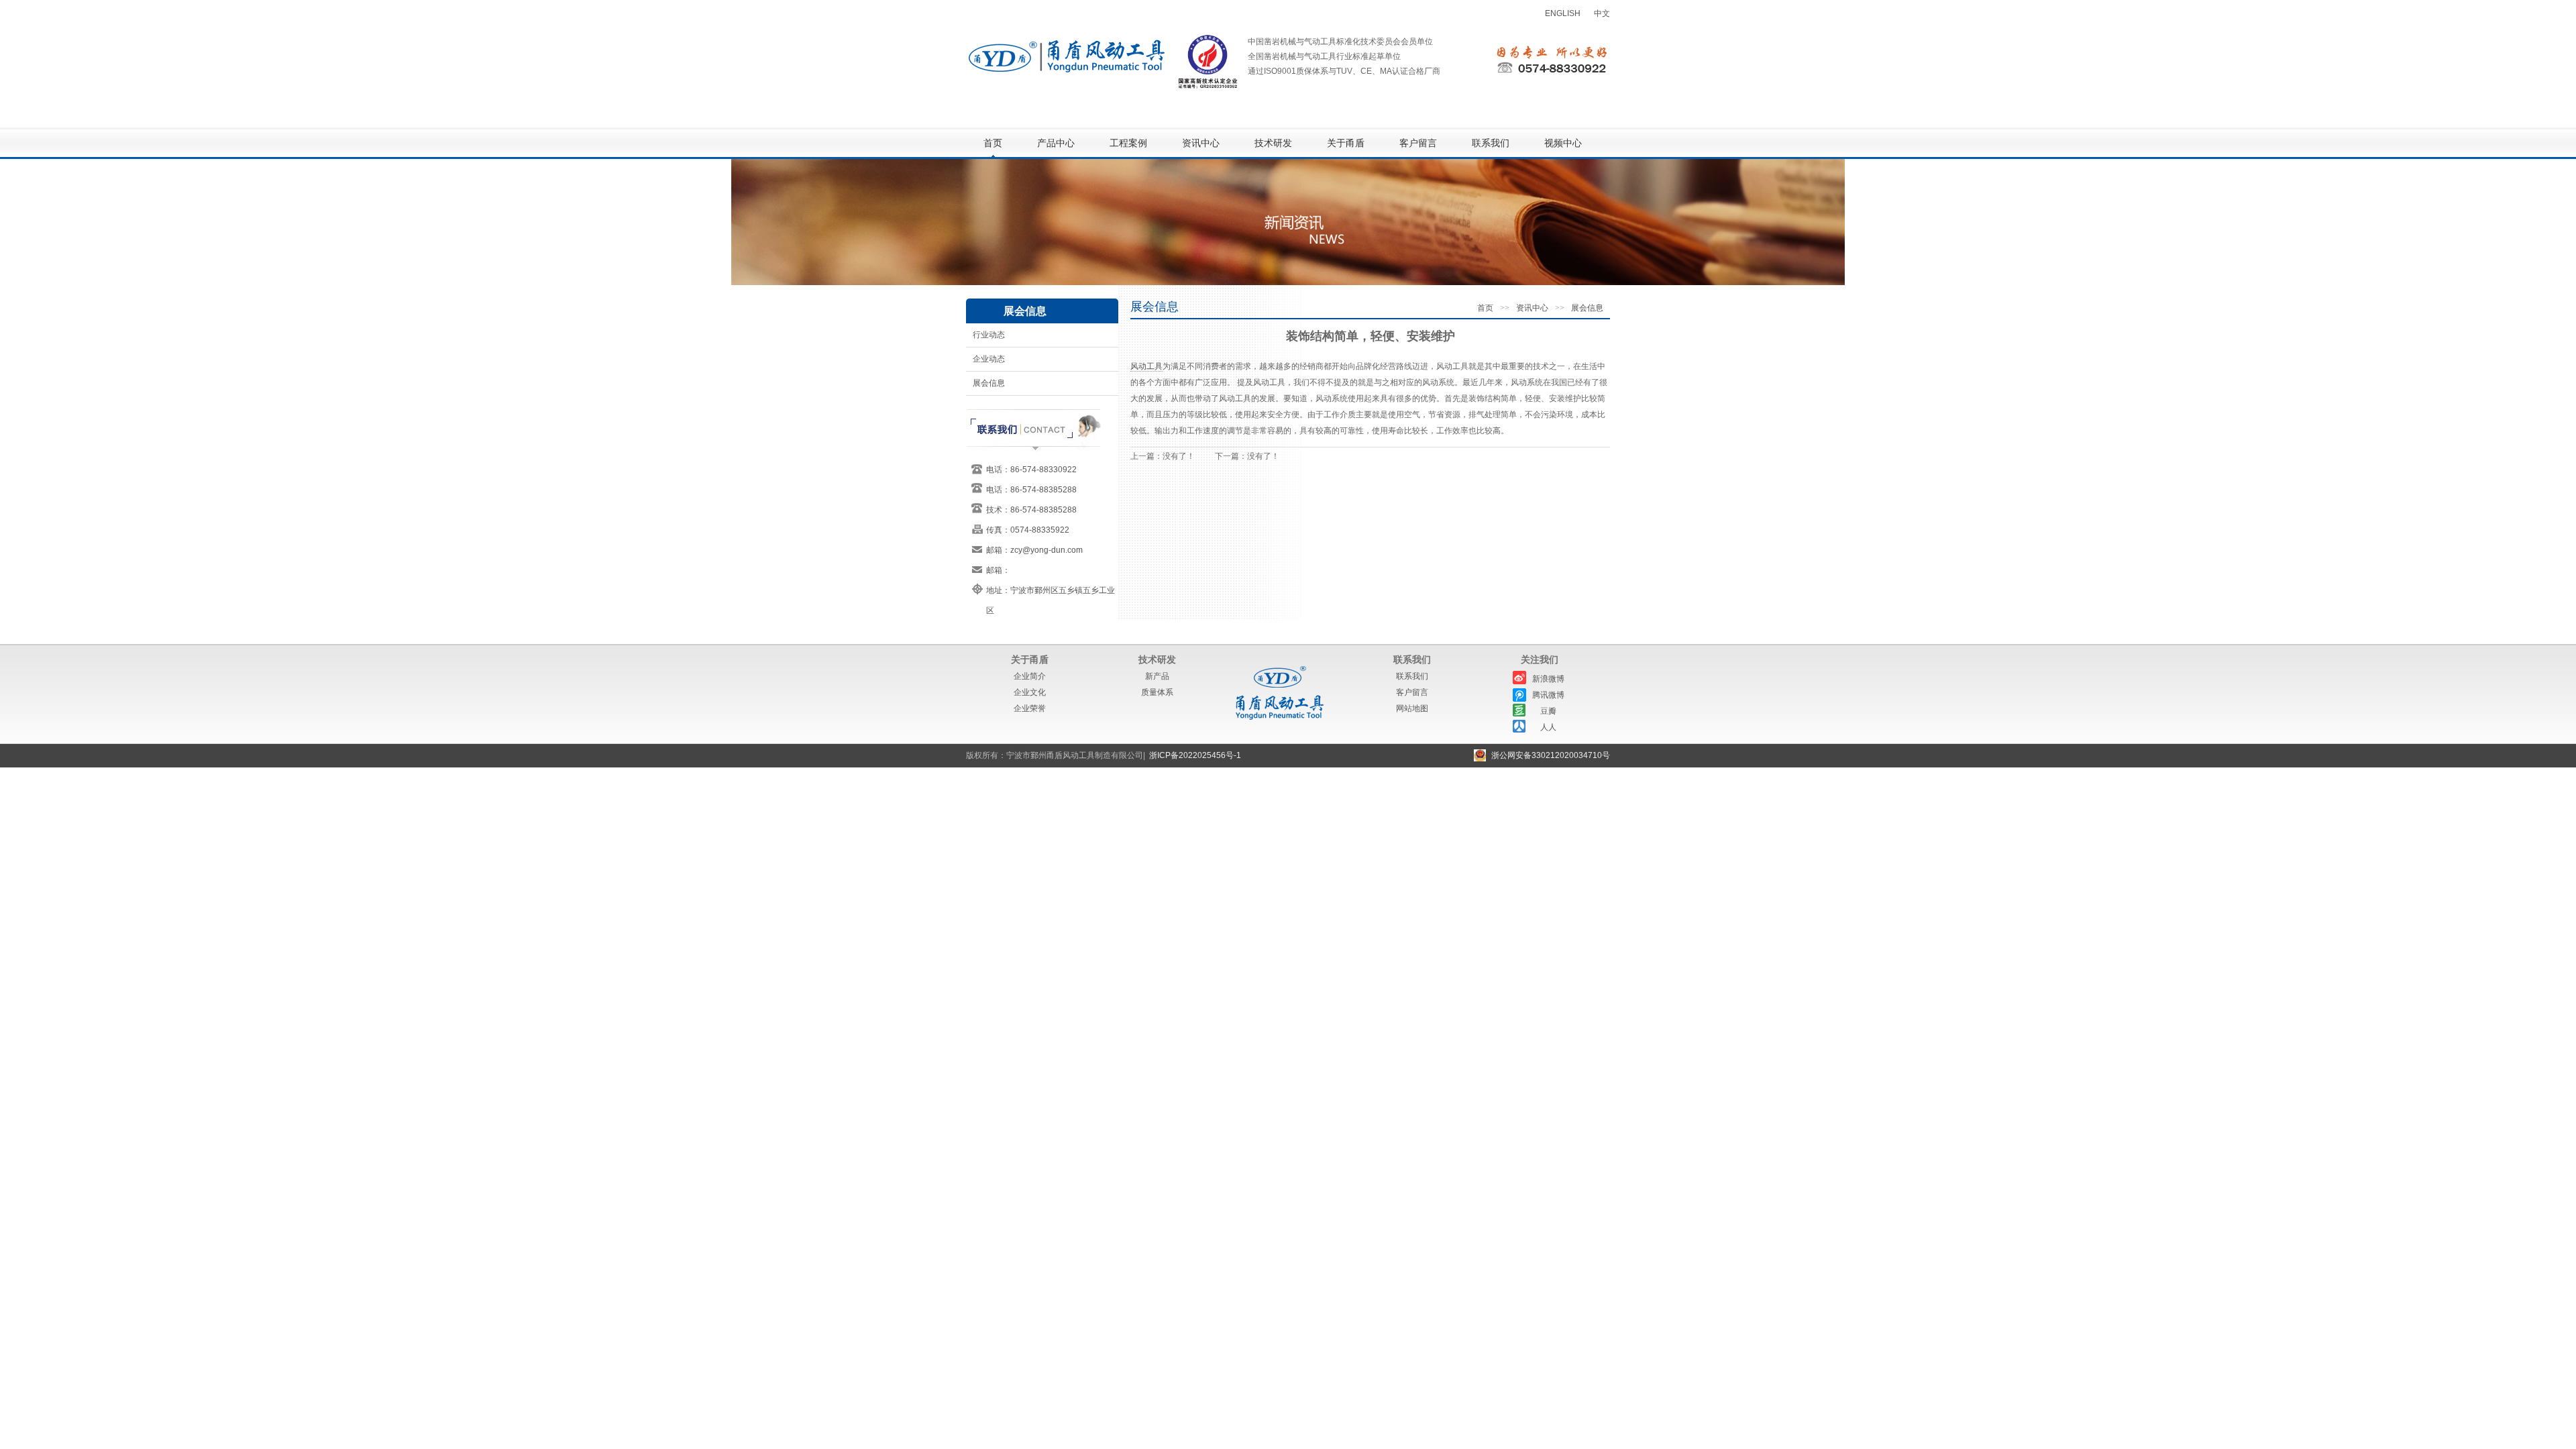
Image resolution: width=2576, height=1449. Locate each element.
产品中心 (1056, 143)
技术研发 (1273, 143)
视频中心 (1563, 143)
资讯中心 (1201, 143)
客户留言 (1418, 143)
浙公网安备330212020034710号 (1551, 755)
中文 (1602, 13)
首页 (993, 143)
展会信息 (989, 383)
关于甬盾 (1346, 143)
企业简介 (1030, 676)
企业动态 (989, 359)
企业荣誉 (1030, 708)
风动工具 (1146, 366)
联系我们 (1491, 143)
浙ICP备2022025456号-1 (1195, 755)
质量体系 (1157, 692)
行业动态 (989, 335)
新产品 (1157, 676)
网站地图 (1412, 708)
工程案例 (1128, 143)
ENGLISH (1563, 13)
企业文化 (1030, 692)
